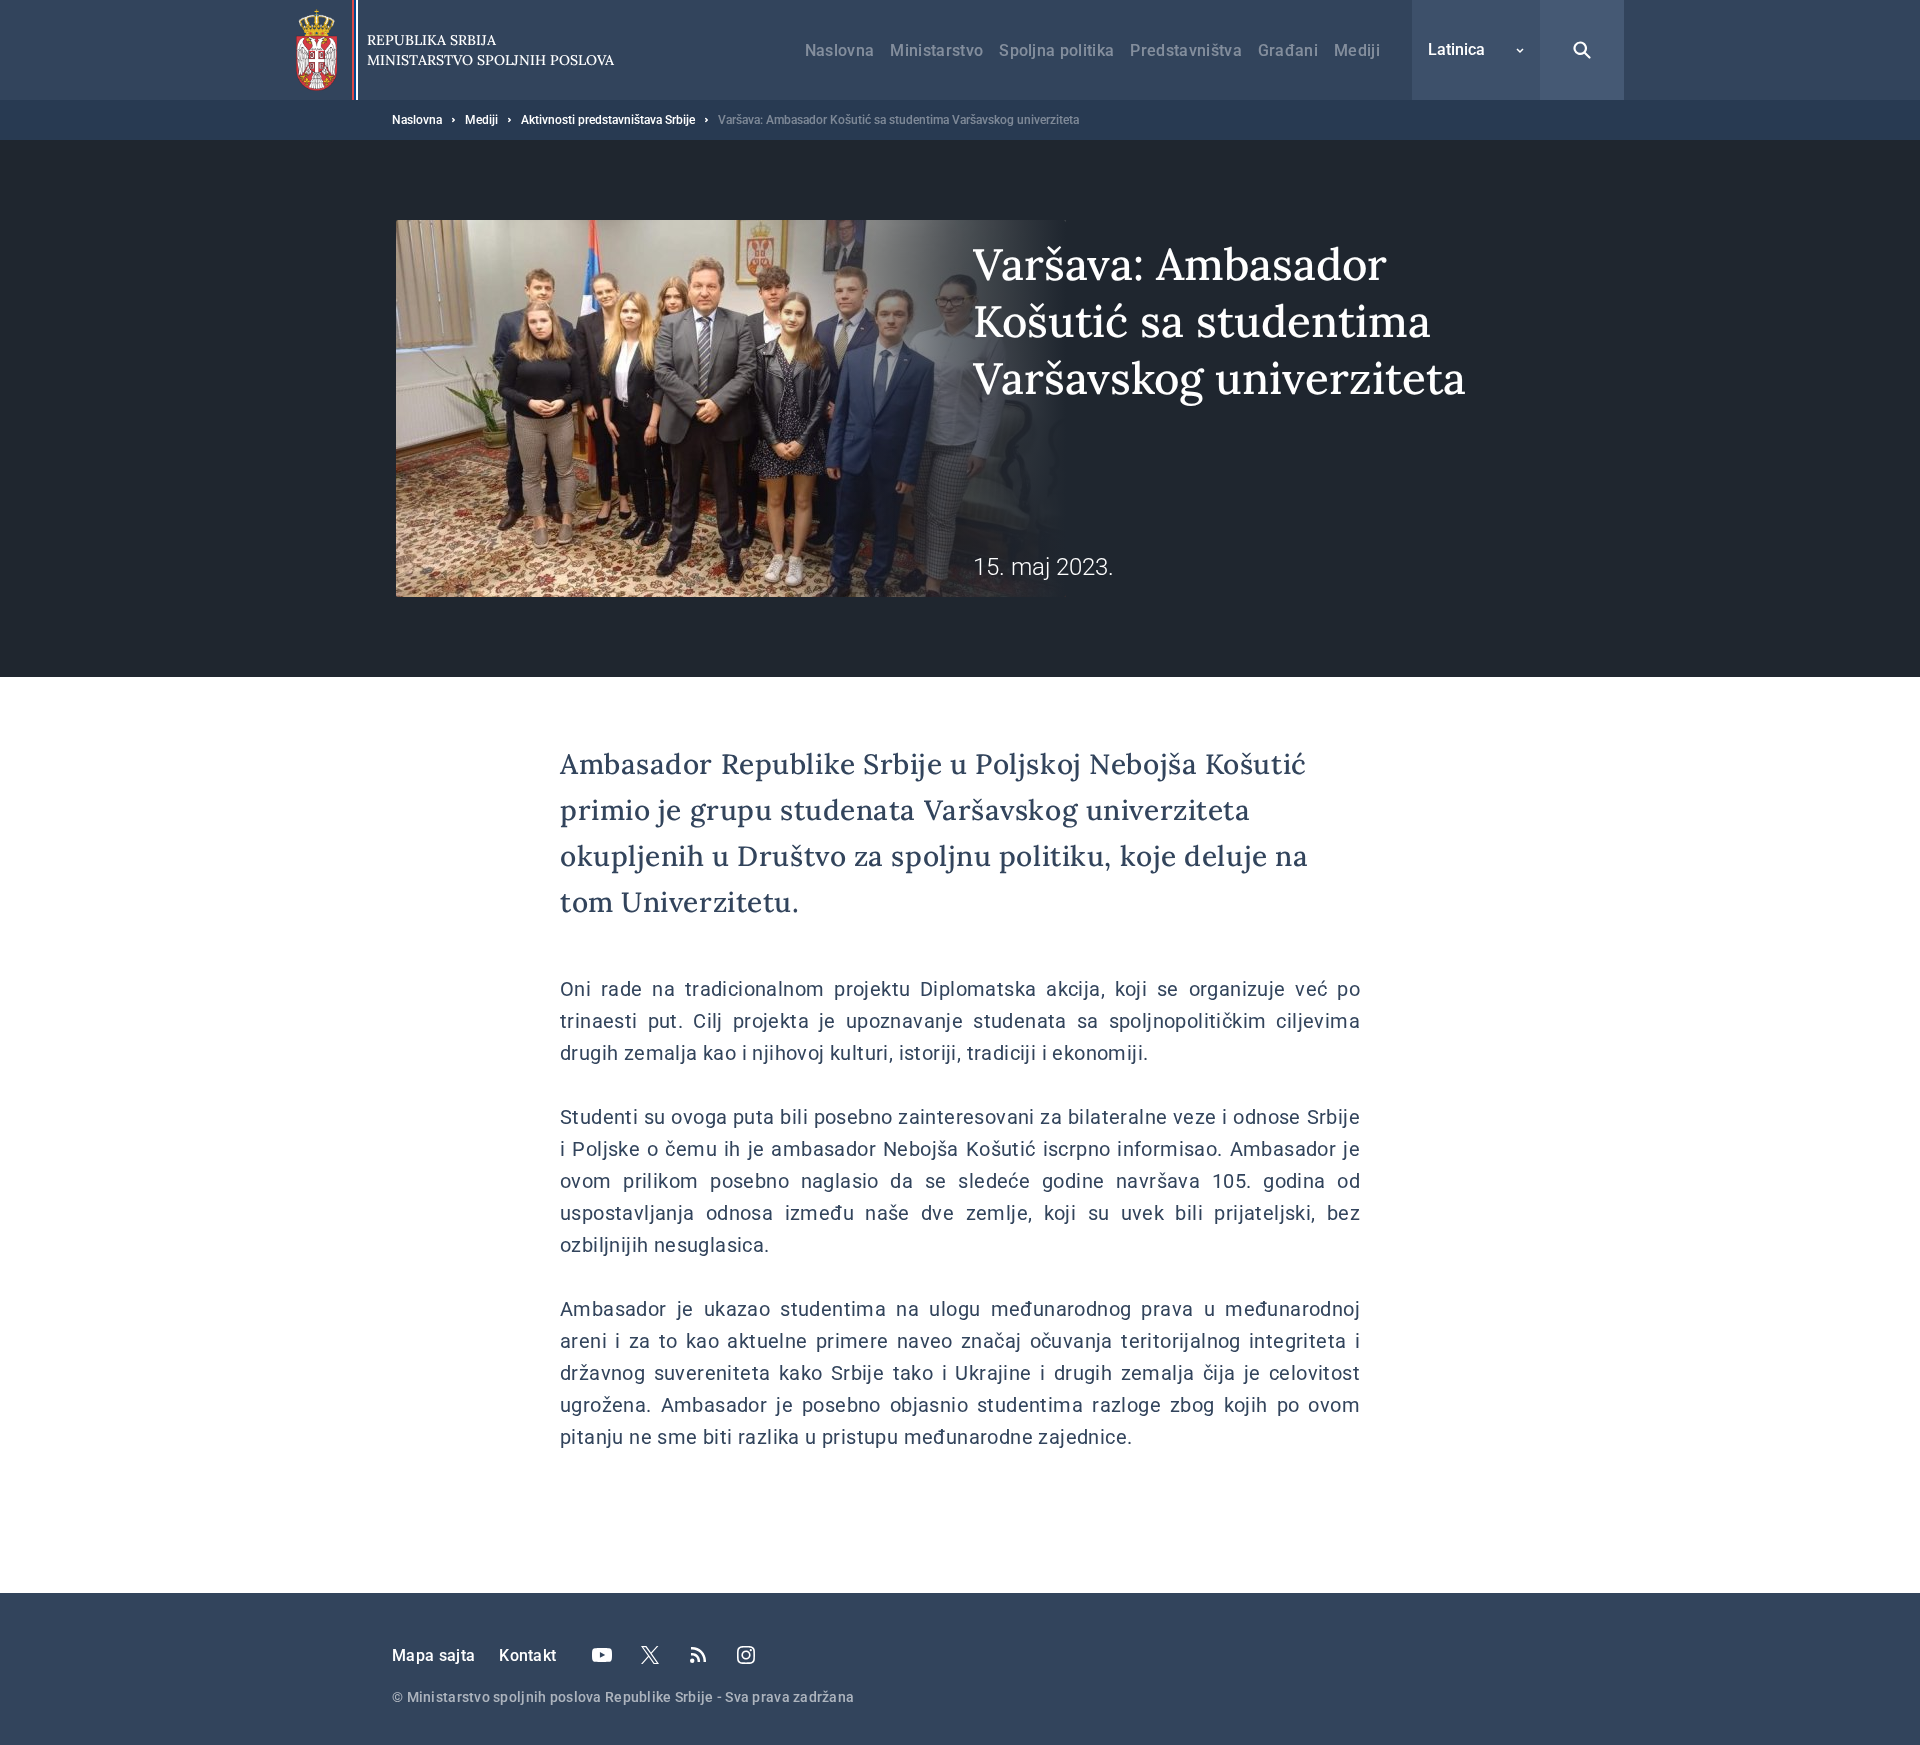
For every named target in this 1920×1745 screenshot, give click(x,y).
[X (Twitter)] (650, 1655)
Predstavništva (1185, 50)
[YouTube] (602, 1655)
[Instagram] (746, 1655)
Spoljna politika (1056, 50)
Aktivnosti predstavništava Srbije (608, 120)
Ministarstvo (936, 50)
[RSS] (698, 1655)
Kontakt (527, 1655)
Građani (1288, 50)
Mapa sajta (433, 1655)
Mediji (1357, 50)
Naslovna (840, 50)
